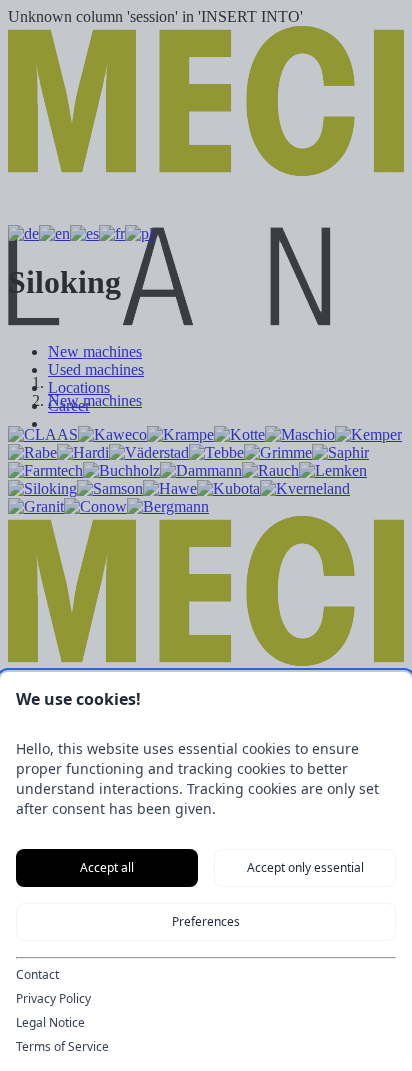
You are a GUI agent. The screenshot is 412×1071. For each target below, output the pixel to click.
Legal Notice (50, 1023)
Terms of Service (62, 1047)
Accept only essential (305, 867)
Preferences (206, 921)
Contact (37, 975)
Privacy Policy (53, 999)
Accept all (107, 867)
